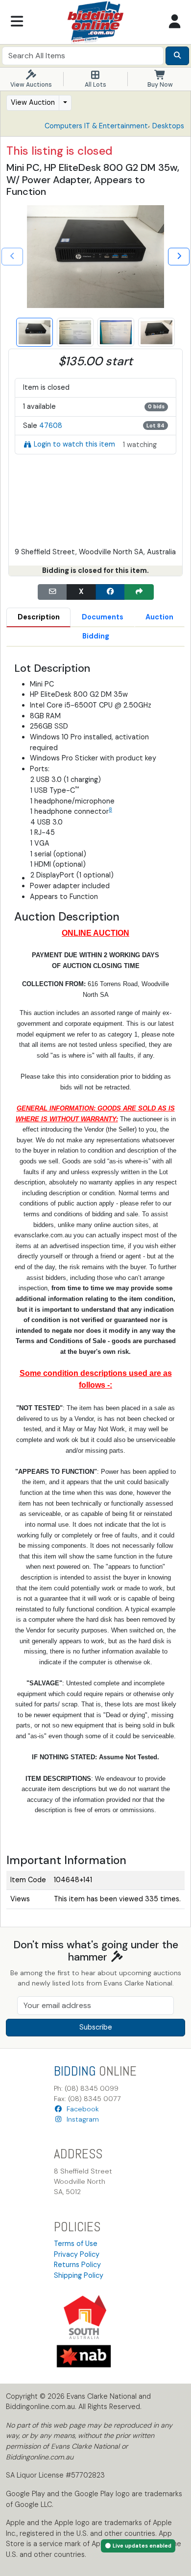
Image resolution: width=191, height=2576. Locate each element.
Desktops (168, 126)
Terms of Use (76, 2244)
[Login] (174, 22)
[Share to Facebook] (110, 592)
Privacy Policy (77, 2254)
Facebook (81, 2109)
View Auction (33, 102)
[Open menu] (17, 22)
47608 (51, 425)
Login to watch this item (74, 444)
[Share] (139, 592)
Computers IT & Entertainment (96, 126)
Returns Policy (77, 2265)
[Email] (52, 592)
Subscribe (96, 2027)
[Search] (177, 56)
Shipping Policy (79, 2275)
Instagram (81, 2119)
